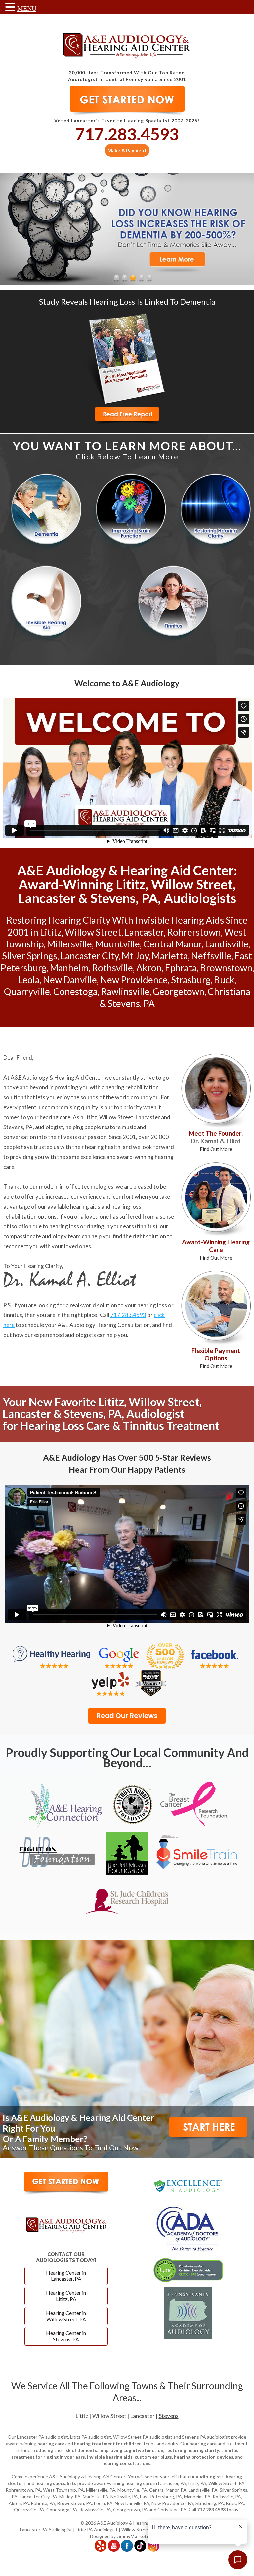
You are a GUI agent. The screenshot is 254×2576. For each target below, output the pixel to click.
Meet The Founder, (216, 1141)
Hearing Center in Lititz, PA (66, 2296)
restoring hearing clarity (192, 2450)
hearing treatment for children (108, 2443)
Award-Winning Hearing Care (216, 1249)
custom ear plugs (153, 2457)
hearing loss (64, 1226)
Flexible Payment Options (216, 1358)
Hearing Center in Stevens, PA (66, 2336)
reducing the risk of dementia (66, 2450)
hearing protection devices (204, 2457)
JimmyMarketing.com (140, 2536)
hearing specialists (56, 2483)
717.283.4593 (127, 134)
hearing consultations (126, 2463)
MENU (27, 8)
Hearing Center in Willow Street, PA (66, 2316)
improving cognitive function (132, 2450)
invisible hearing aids (110, 2457)
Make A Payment (127, 150)
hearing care (55, 1117)
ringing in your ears (110, 1226)
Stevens (169, 2416)
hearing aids (85, 1206)
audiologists (210, 2477)
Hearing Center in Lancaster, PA (66, 2276)
